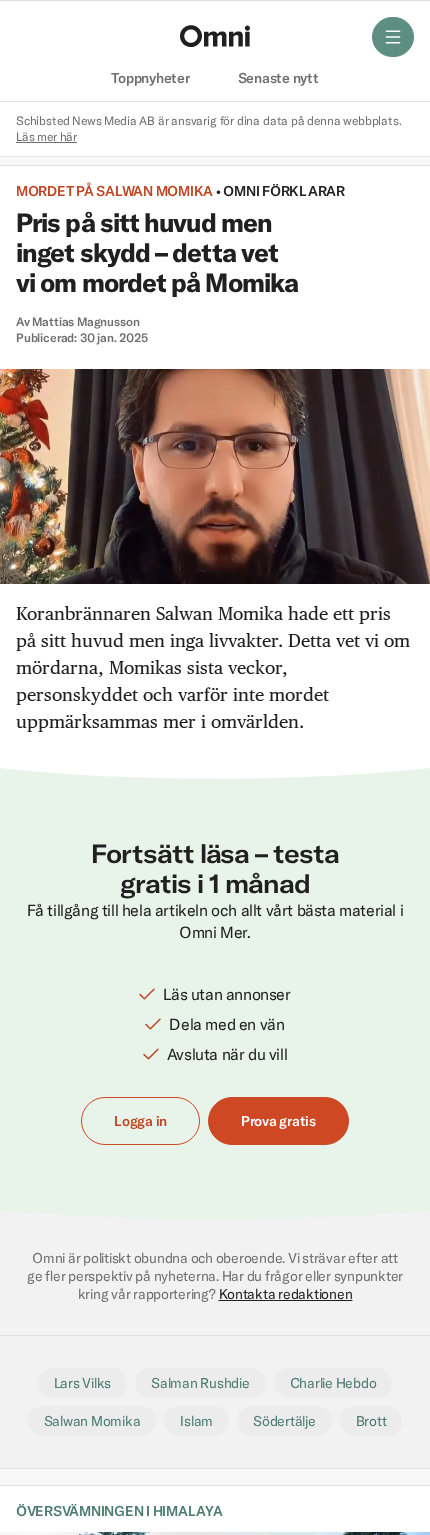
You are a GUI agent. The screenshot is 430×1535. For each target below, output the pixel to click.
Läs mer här (46, 136)
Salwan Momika (92, 1421)
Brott (371, 1421)
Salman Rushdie (200, 1383)
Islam (196, 1421)
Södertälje (284, 1421)
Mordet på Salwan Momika (114, 191)
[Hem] (215, 36)
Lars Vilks (82, 1383)
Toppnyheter (150, 79)
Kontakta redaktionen (286, 1294)
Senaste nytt (278, 79)
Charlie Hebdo (333, 1383)
